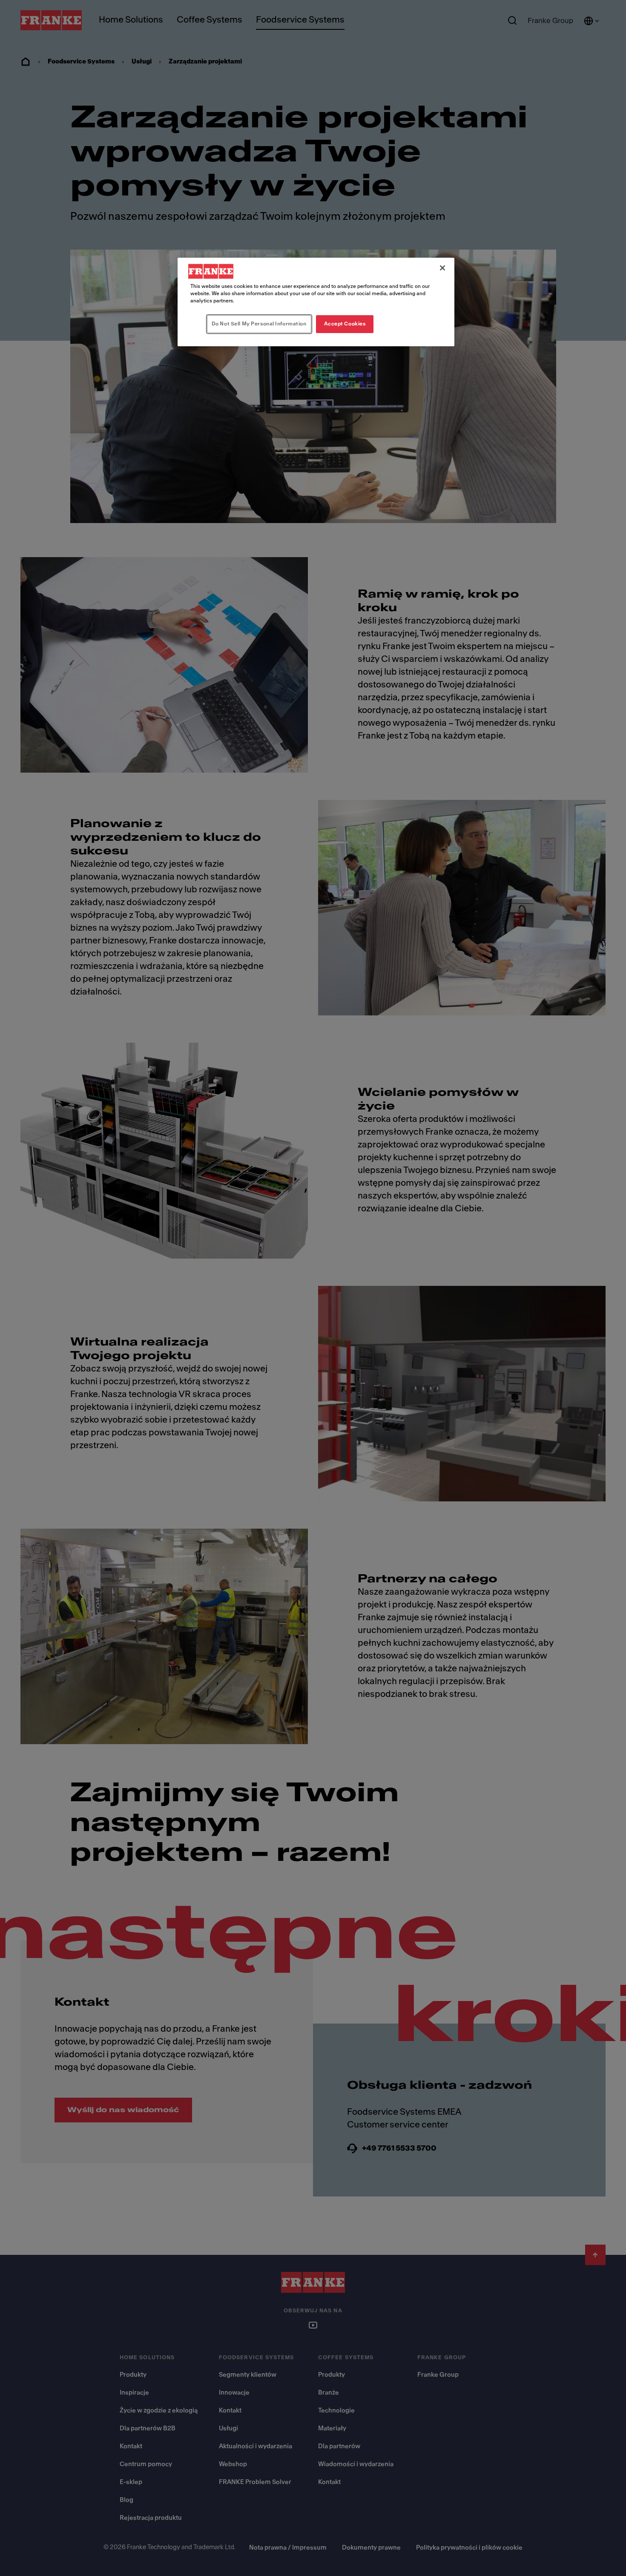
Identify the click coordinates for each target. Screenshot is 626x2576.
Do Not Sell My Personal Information (259, 324)
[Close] (442, 268)
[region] (316, 302)
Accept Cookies (345, 324)
